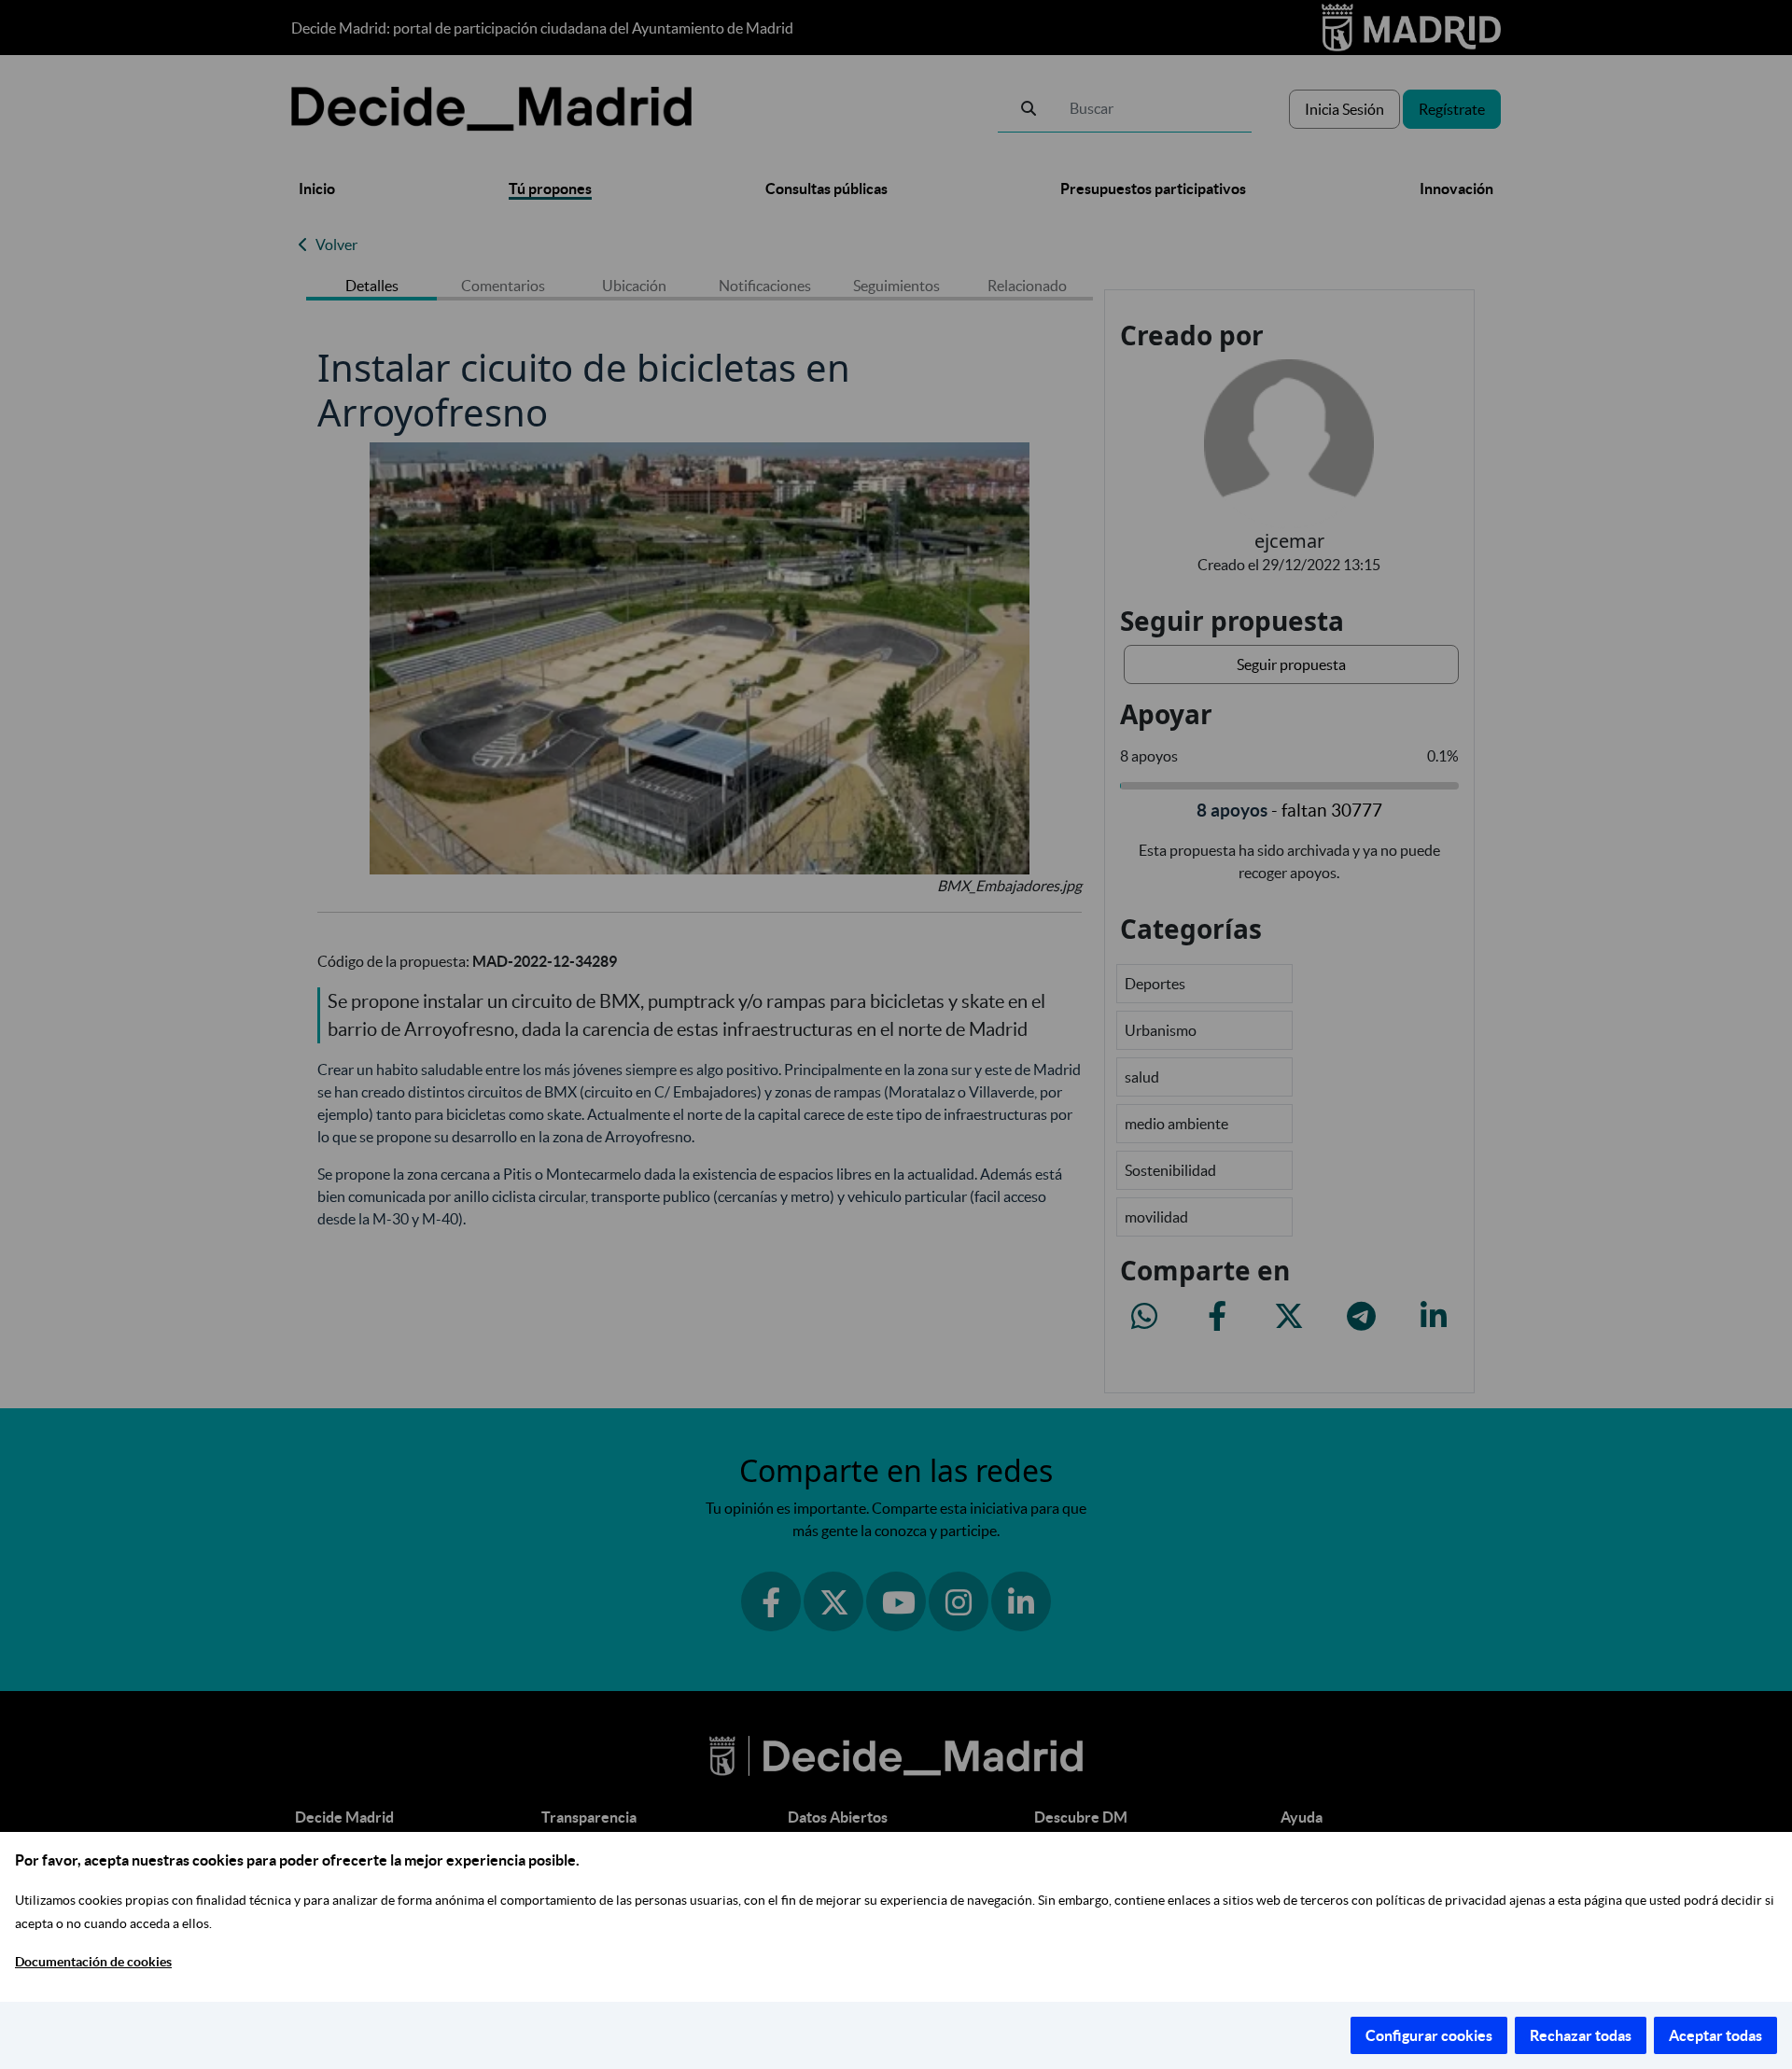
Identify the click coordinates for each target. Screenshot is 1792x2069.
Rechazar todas (1581, 2035)
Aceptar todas (1715, 2035)
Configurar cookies (1429, 2035)
